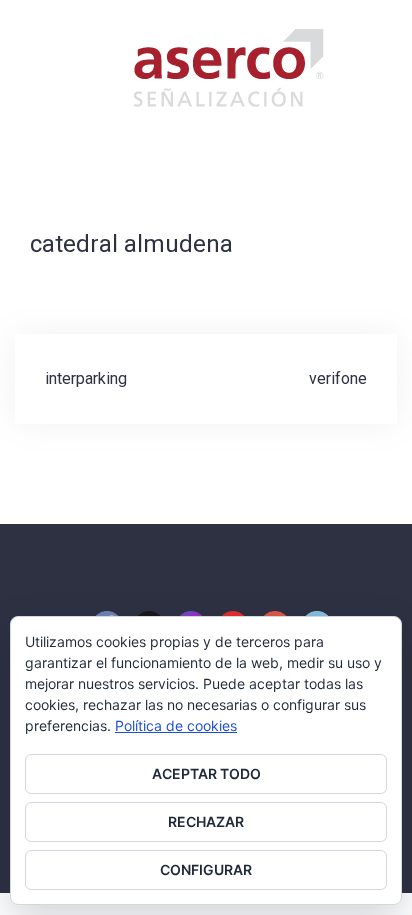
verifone (338, 378)
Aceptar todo (206, 773)
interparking (86, 378)
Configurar (206, 869)
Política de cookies (176, 725)
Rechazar (206, 821)
